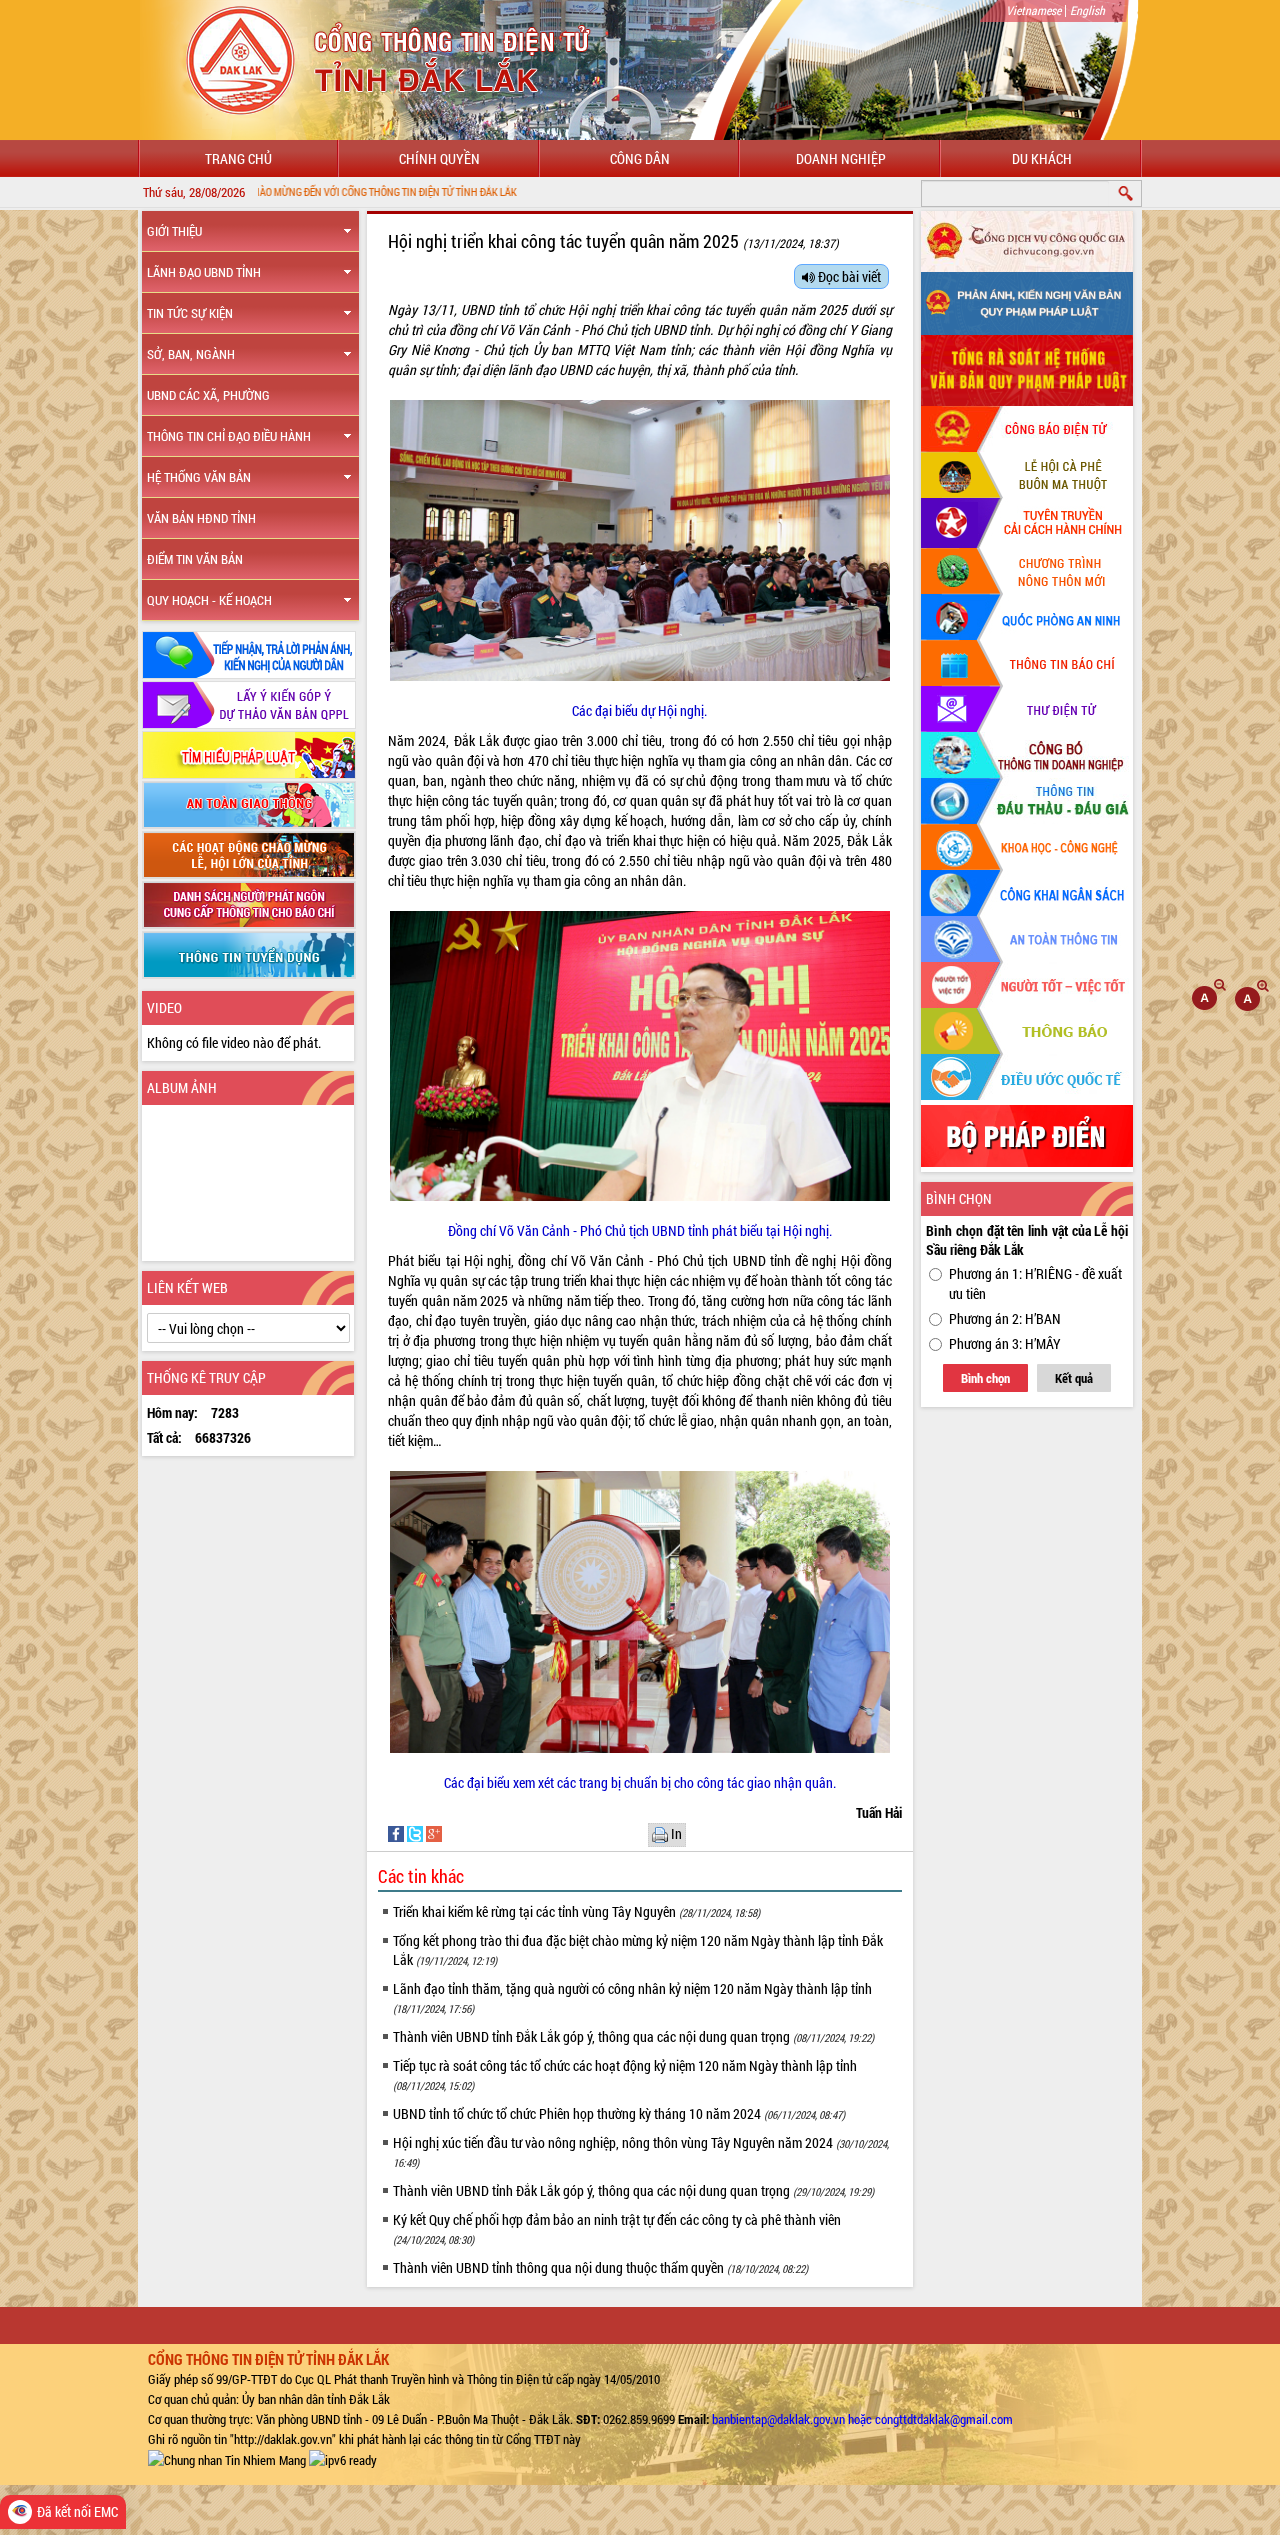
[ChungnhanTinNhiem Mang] (227, 2459)
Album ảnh (182, 1087)
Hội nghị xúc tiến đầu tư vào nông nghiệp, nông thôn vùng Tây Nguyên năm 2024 (641, 2151)
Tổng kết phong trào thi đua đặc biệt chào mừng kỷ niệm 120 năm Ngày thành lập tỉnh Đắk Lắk (638, 1950)
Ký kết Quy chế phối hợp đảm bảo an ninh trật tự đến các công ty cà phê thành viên (617, 2228)
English (1087, 10)
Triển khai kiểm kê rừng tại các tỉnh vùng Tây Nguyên (576, 1911)
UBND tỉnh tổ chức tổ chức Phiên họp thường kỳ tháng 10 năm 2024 (619, 2113)
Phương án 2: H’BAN (1005, 1318)
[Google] (434, 1832)
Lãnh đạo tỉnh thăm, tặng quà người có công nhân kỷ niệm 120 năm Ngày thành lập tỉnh (632, 1997)
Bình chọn (985, 1378)
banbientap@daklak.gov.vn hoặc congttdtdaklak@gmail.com (862, 2419)
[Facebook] (397, 1832)
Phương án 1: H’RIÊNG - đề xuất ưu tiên (1035, 1283)
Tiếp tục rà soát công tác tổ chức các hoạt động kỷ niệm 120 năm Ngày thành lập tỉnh (625, 2074)
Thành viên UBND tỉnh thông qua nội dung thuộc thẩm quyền (600, 2267)
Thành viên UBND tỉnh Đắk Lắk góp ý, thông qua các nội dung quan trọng (633, 2036)
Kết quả (1074, 1378)
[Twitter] (416, 1832)
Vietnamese (1033, 10)
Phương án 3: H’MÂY (1005, 1343)
